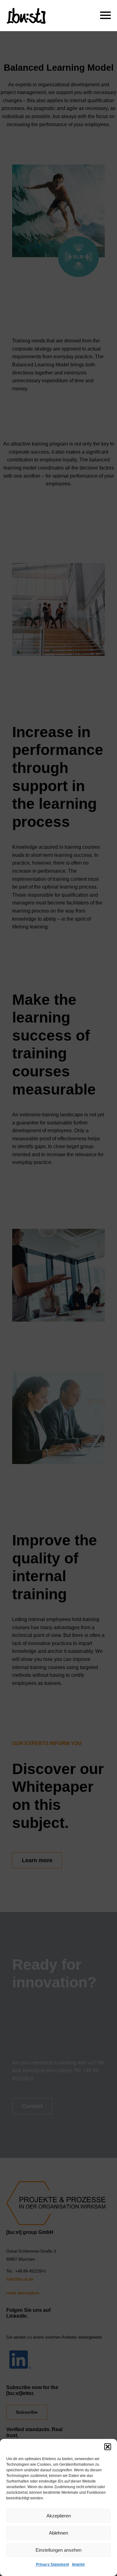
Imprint (78, 2564)
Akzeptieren (59, 2516)
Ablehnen (58, 2533)
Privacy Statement (52, 2564)
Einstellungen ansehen (58, 2550)
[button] (108, 2447)
